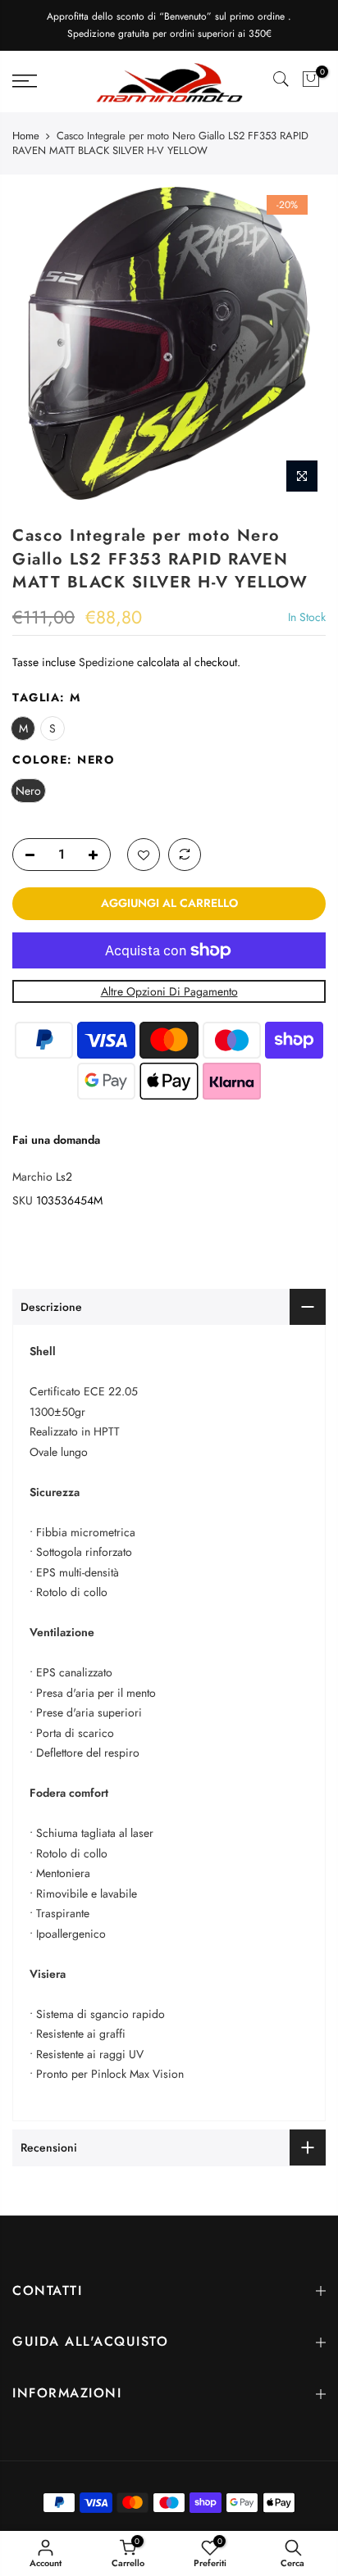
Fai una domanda (56, 1140)
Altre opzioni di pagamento (169, 991)
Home (26, 136)
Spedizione (106, 662)
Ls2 (64, 1177)
